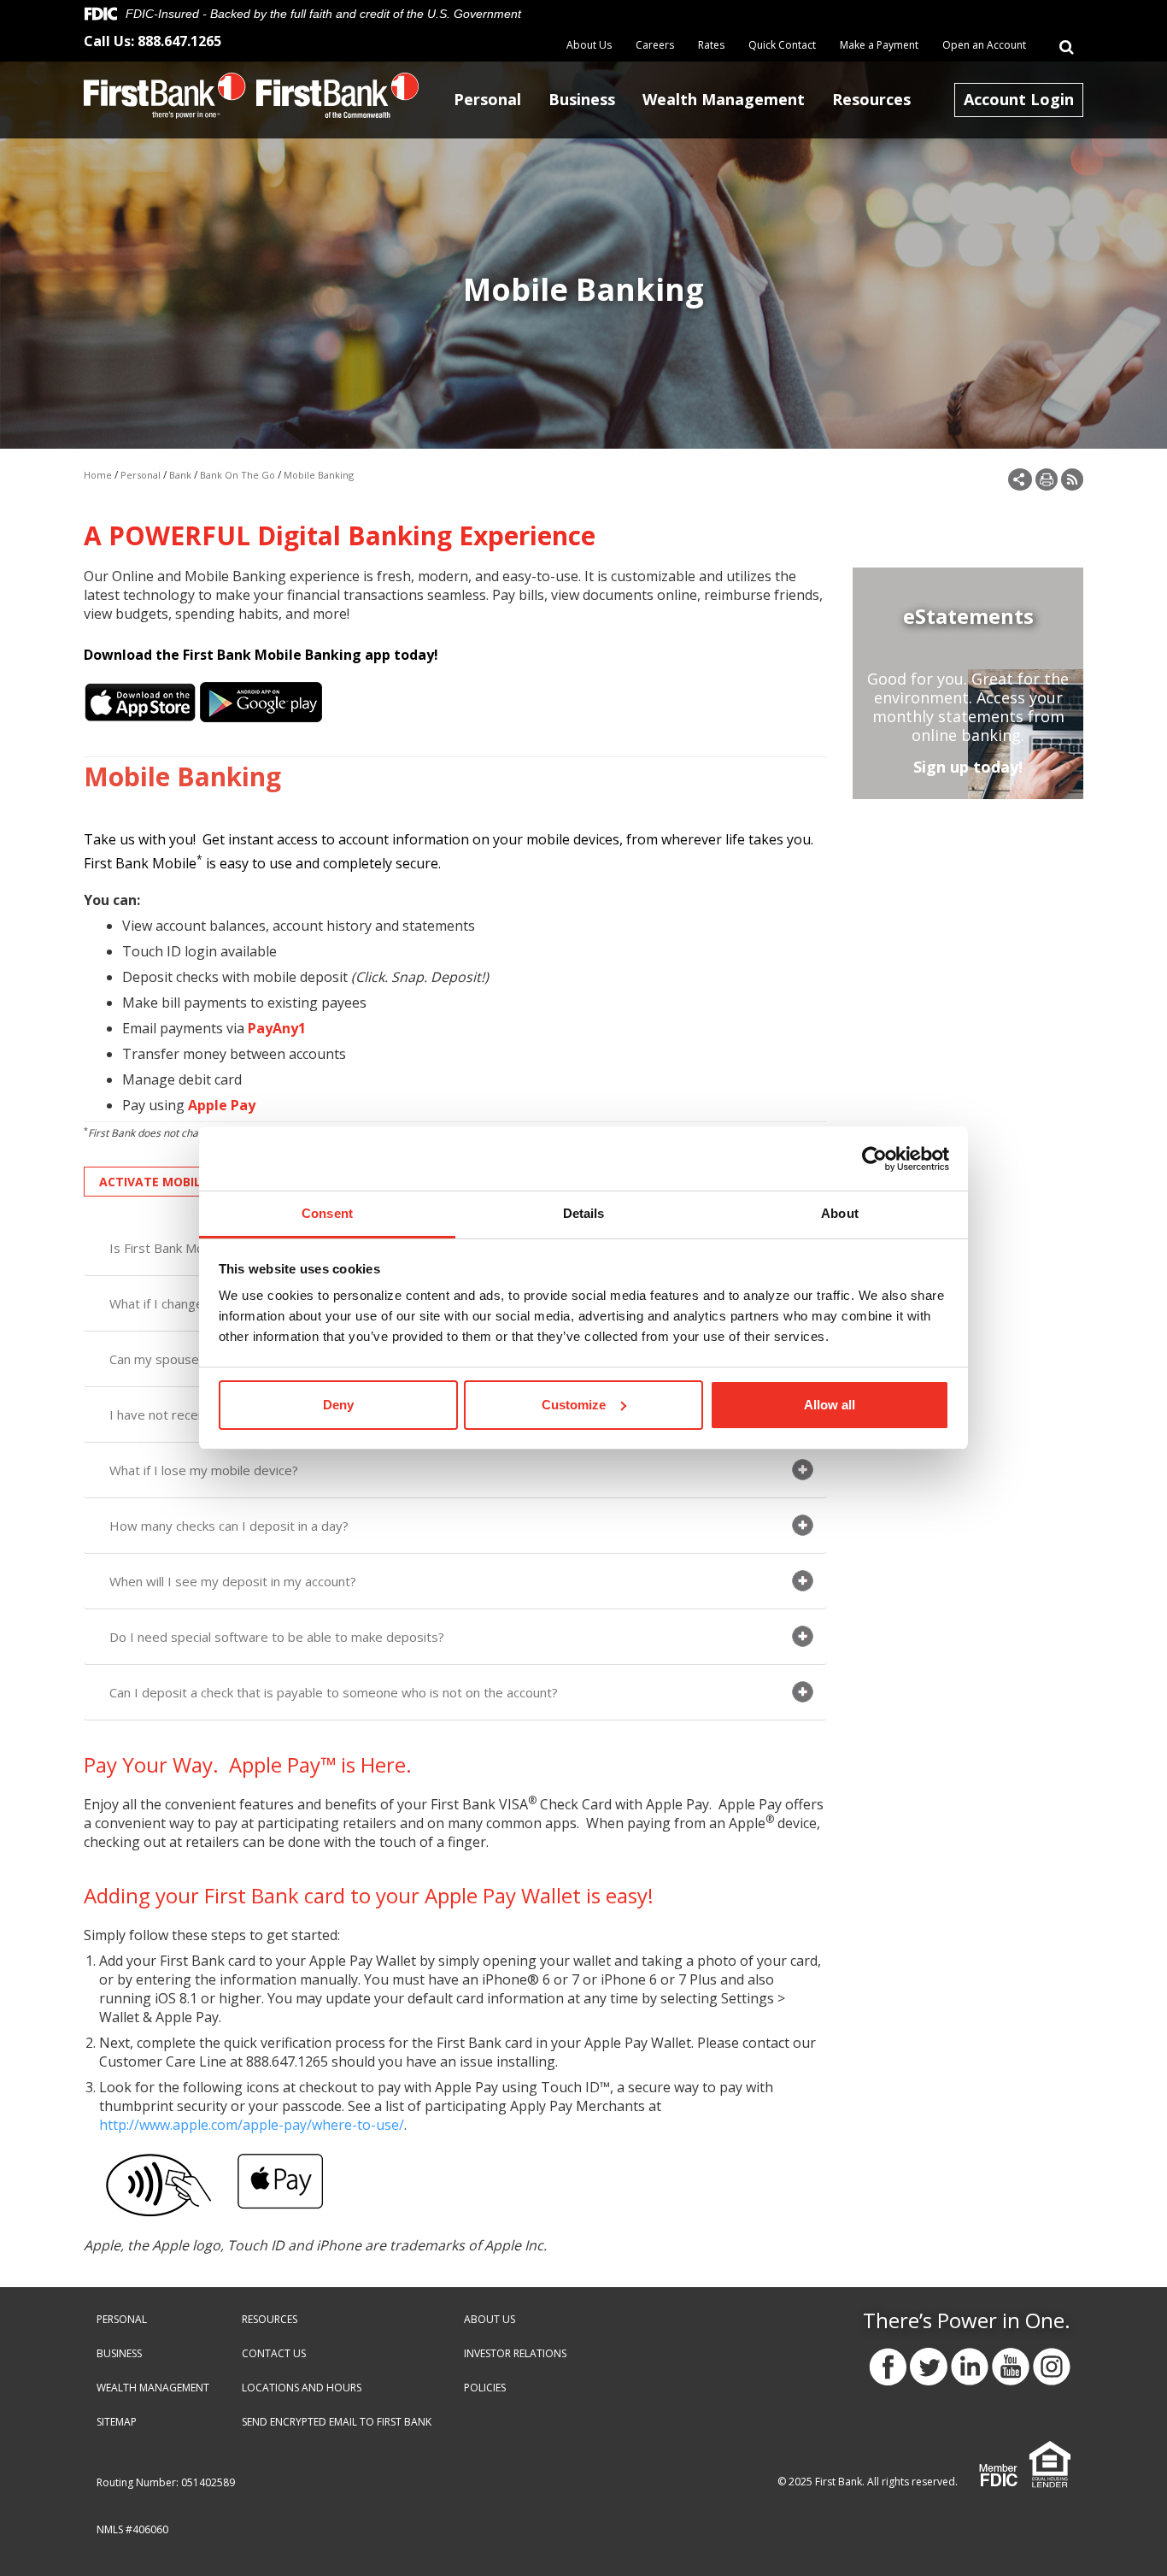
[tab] (455, 1470)
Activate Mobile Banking (182, 1182)
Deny (338, 1405)
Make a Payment (879, 45)
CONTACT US (274, 2353)
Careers (655, 45)
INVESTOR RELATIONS (515, 2353)
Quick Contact (782, 45)
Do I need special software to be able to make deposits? (277, 1637)
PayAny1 (277, 1028)
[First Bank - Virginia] (165, 94)
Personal (487, 99)
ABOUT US (490, 2319)
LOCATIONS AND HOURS (302, 2388)
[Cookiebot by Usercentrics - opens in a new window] (874, 1159)
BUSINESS (119, 2353)
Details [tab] (584, 1213)
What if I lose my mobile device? (204, 1470)
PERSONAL (122, 2319)
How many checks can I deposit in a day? (229, 1526)
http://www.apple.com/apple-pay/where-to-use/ (252, 2125)
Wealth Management (724, 99)
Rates (711, 45)
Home (98, 475)
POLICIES (485, 2388)
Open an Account (984, 45)
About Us (589, 45)
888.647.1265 (179, 41)
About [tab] (840, 1213)
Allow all (830, 1405)
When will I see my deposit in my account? (233, 1581)
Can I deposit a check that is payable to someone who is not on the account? (334, 1692)
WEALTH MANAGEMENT (153, 2388)
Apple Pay (222, 1105)
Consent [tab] (327, 1213)
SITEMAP (117, 2422)
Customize (574, 1405)
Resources (871, 99)
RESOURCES (270, 2319)
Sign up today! (968, 767)
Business (582, 99)
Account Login (1019, 99)
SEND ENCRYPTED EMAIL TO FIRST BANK (337, 2422)
